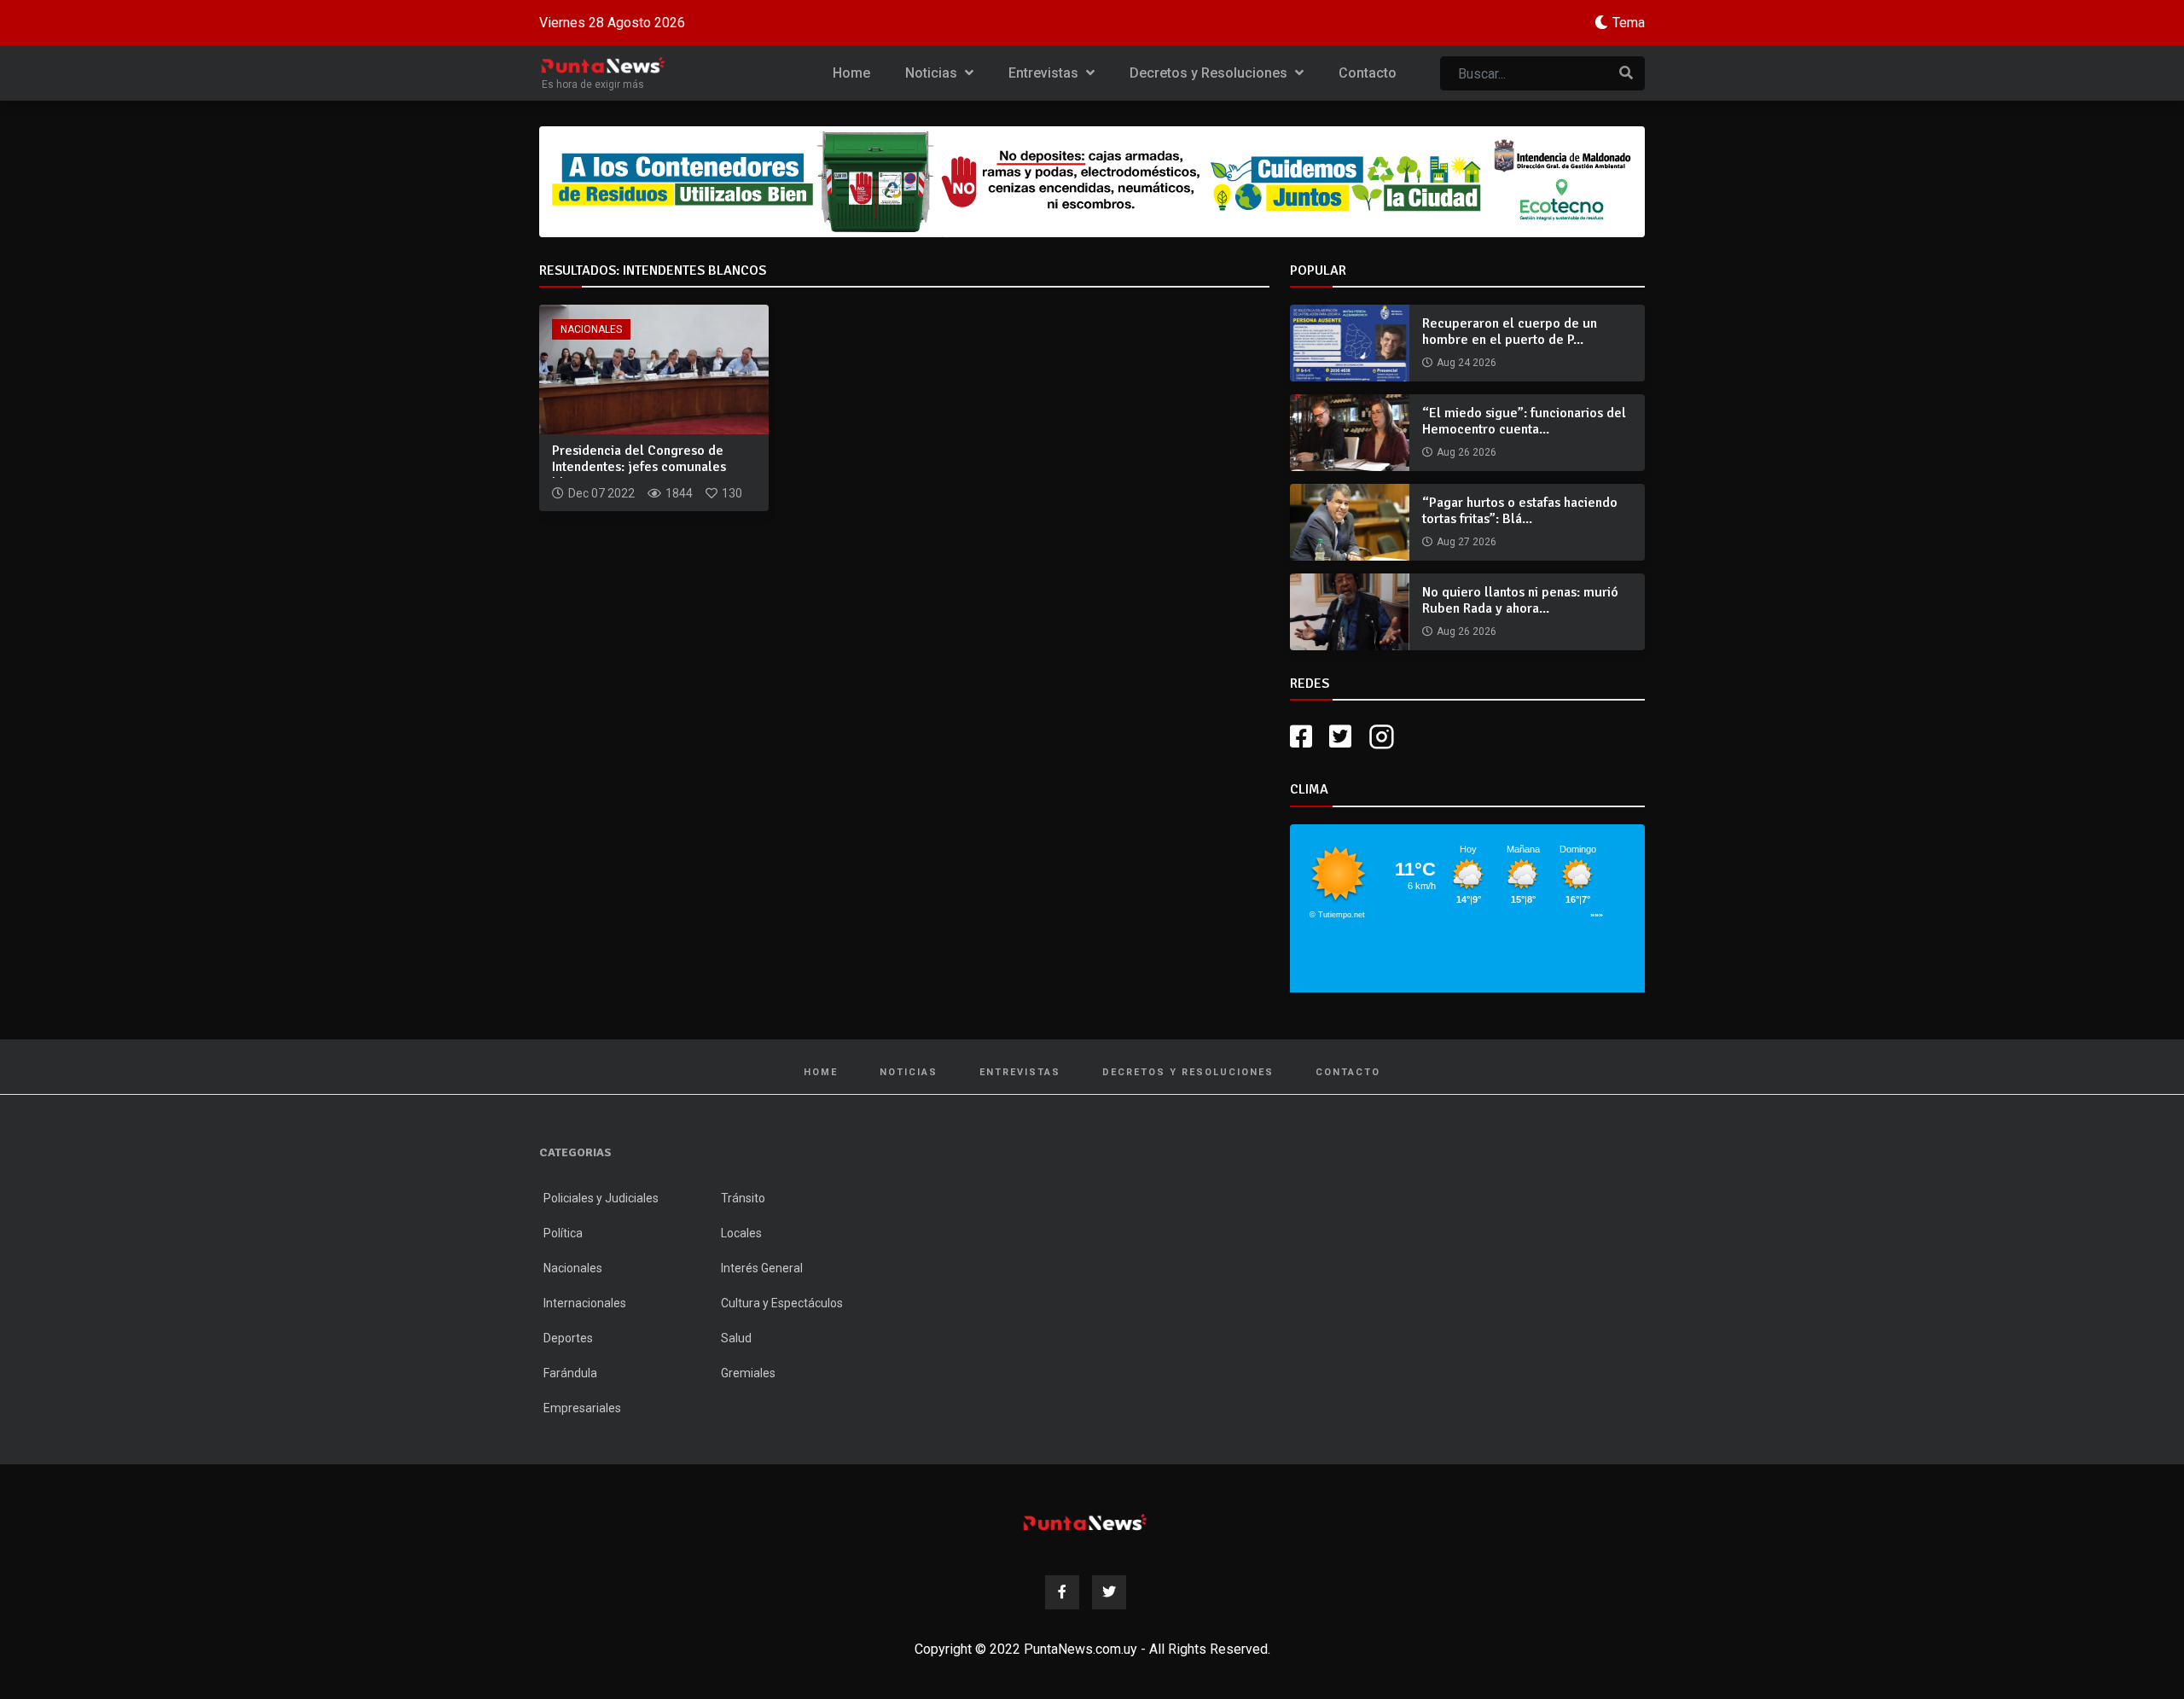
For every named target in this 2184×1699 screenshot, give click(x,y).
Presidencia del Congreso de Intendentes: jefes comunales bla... (639, 467)
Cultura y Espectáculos (782, 1303)
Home (851, 73)
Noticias (933, 73)
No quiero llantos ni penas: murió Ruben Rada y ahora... (1520, 600)
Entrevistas (1045, 73)
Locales (741, 1233)
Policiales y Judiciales (601, 1198)
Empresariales (582, 1408)
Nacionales (591, 329)
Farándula (570, 1373)
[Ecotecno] (1092, 182)
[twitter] (1340, 737)
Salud (736, 1338)
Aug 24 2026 (1467, 363)
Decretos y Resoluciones (1210, 73)
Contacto (1368, 73)
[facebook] (1301, 737)
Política (563, 1233)
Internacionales (585, 1303)
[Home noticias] (1085, 1522)
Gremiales (748, 1373)
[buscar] (1626, 73)
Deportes (568, 1338)
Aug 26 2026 (1467, 452)
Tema (1629, 23)
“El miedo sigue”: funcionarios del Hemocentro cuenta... (1524, 421)
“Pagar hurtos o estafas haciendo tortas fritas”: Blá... (1520, 511)
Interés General (762, 1268)
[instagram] (1384, 737)
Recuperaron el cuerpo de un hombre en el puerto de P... (1510, 332)
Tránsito (743, 1198)
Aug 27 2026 (1467, 542)
